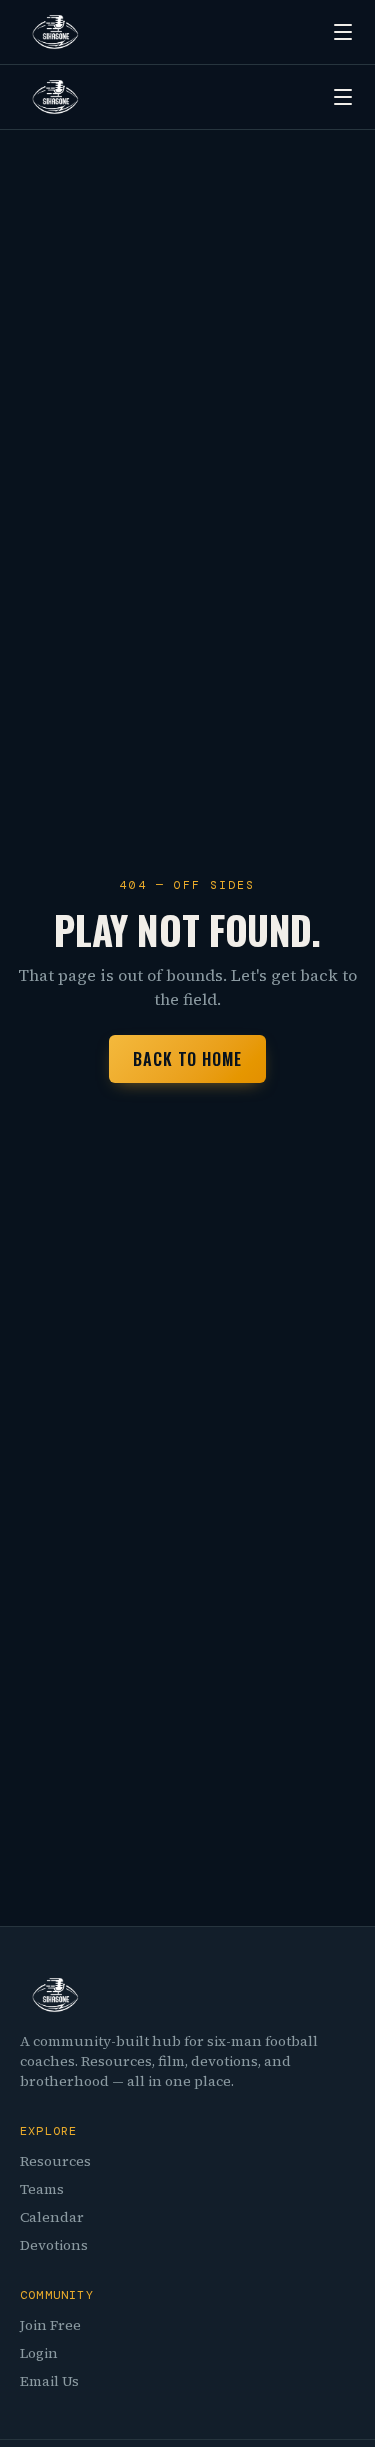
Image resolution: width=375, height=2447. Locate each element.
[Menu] (343, 32)
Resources (55, 2161)
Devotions (54, 2245)
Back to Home (188, 1059)
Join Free (50, 2325)
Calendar (52, 2217)
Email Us (49, 2381)
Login (39, 2353)
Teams (42, 2189)
